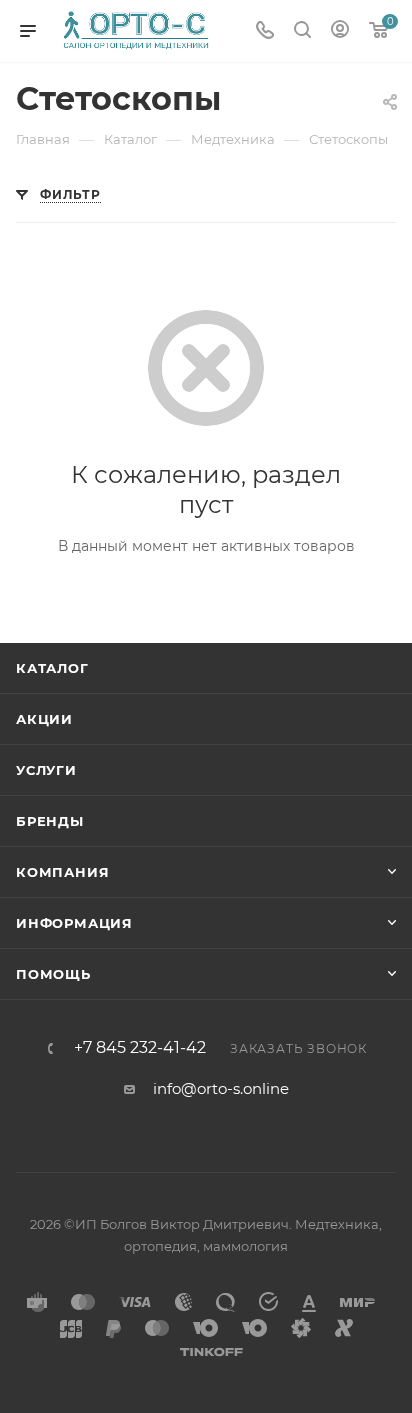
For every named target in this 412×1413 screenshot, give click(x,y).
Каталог (52, 668)
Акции (44, 719)
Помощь (53, 974)
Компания (62, 872)
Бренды (50, 821)
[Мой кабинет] (340, 31)
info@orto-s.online (221, 1088)
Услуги (46, 770)
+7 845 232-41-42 (140, 1048)
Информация (74, 923)
